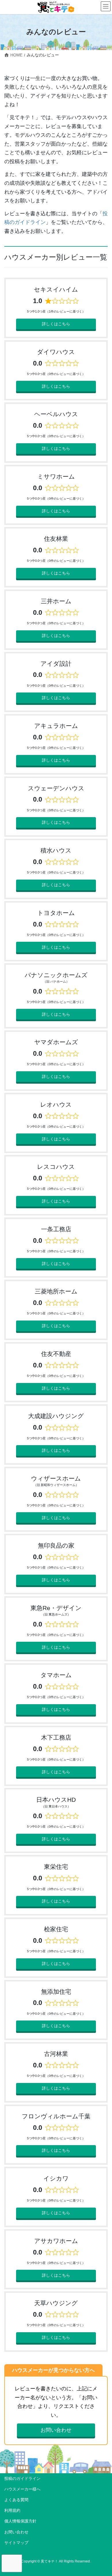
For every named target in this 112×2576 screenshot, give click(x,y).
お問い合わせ (56, 2430)
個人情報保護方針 (20, 2521)
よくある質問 (16, 2500)
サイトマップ (16, 2543)
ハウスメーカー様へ (22, 2489)
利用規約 (12, 2510)
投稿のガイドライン (22, 2478)
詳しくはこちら (56, 324)
